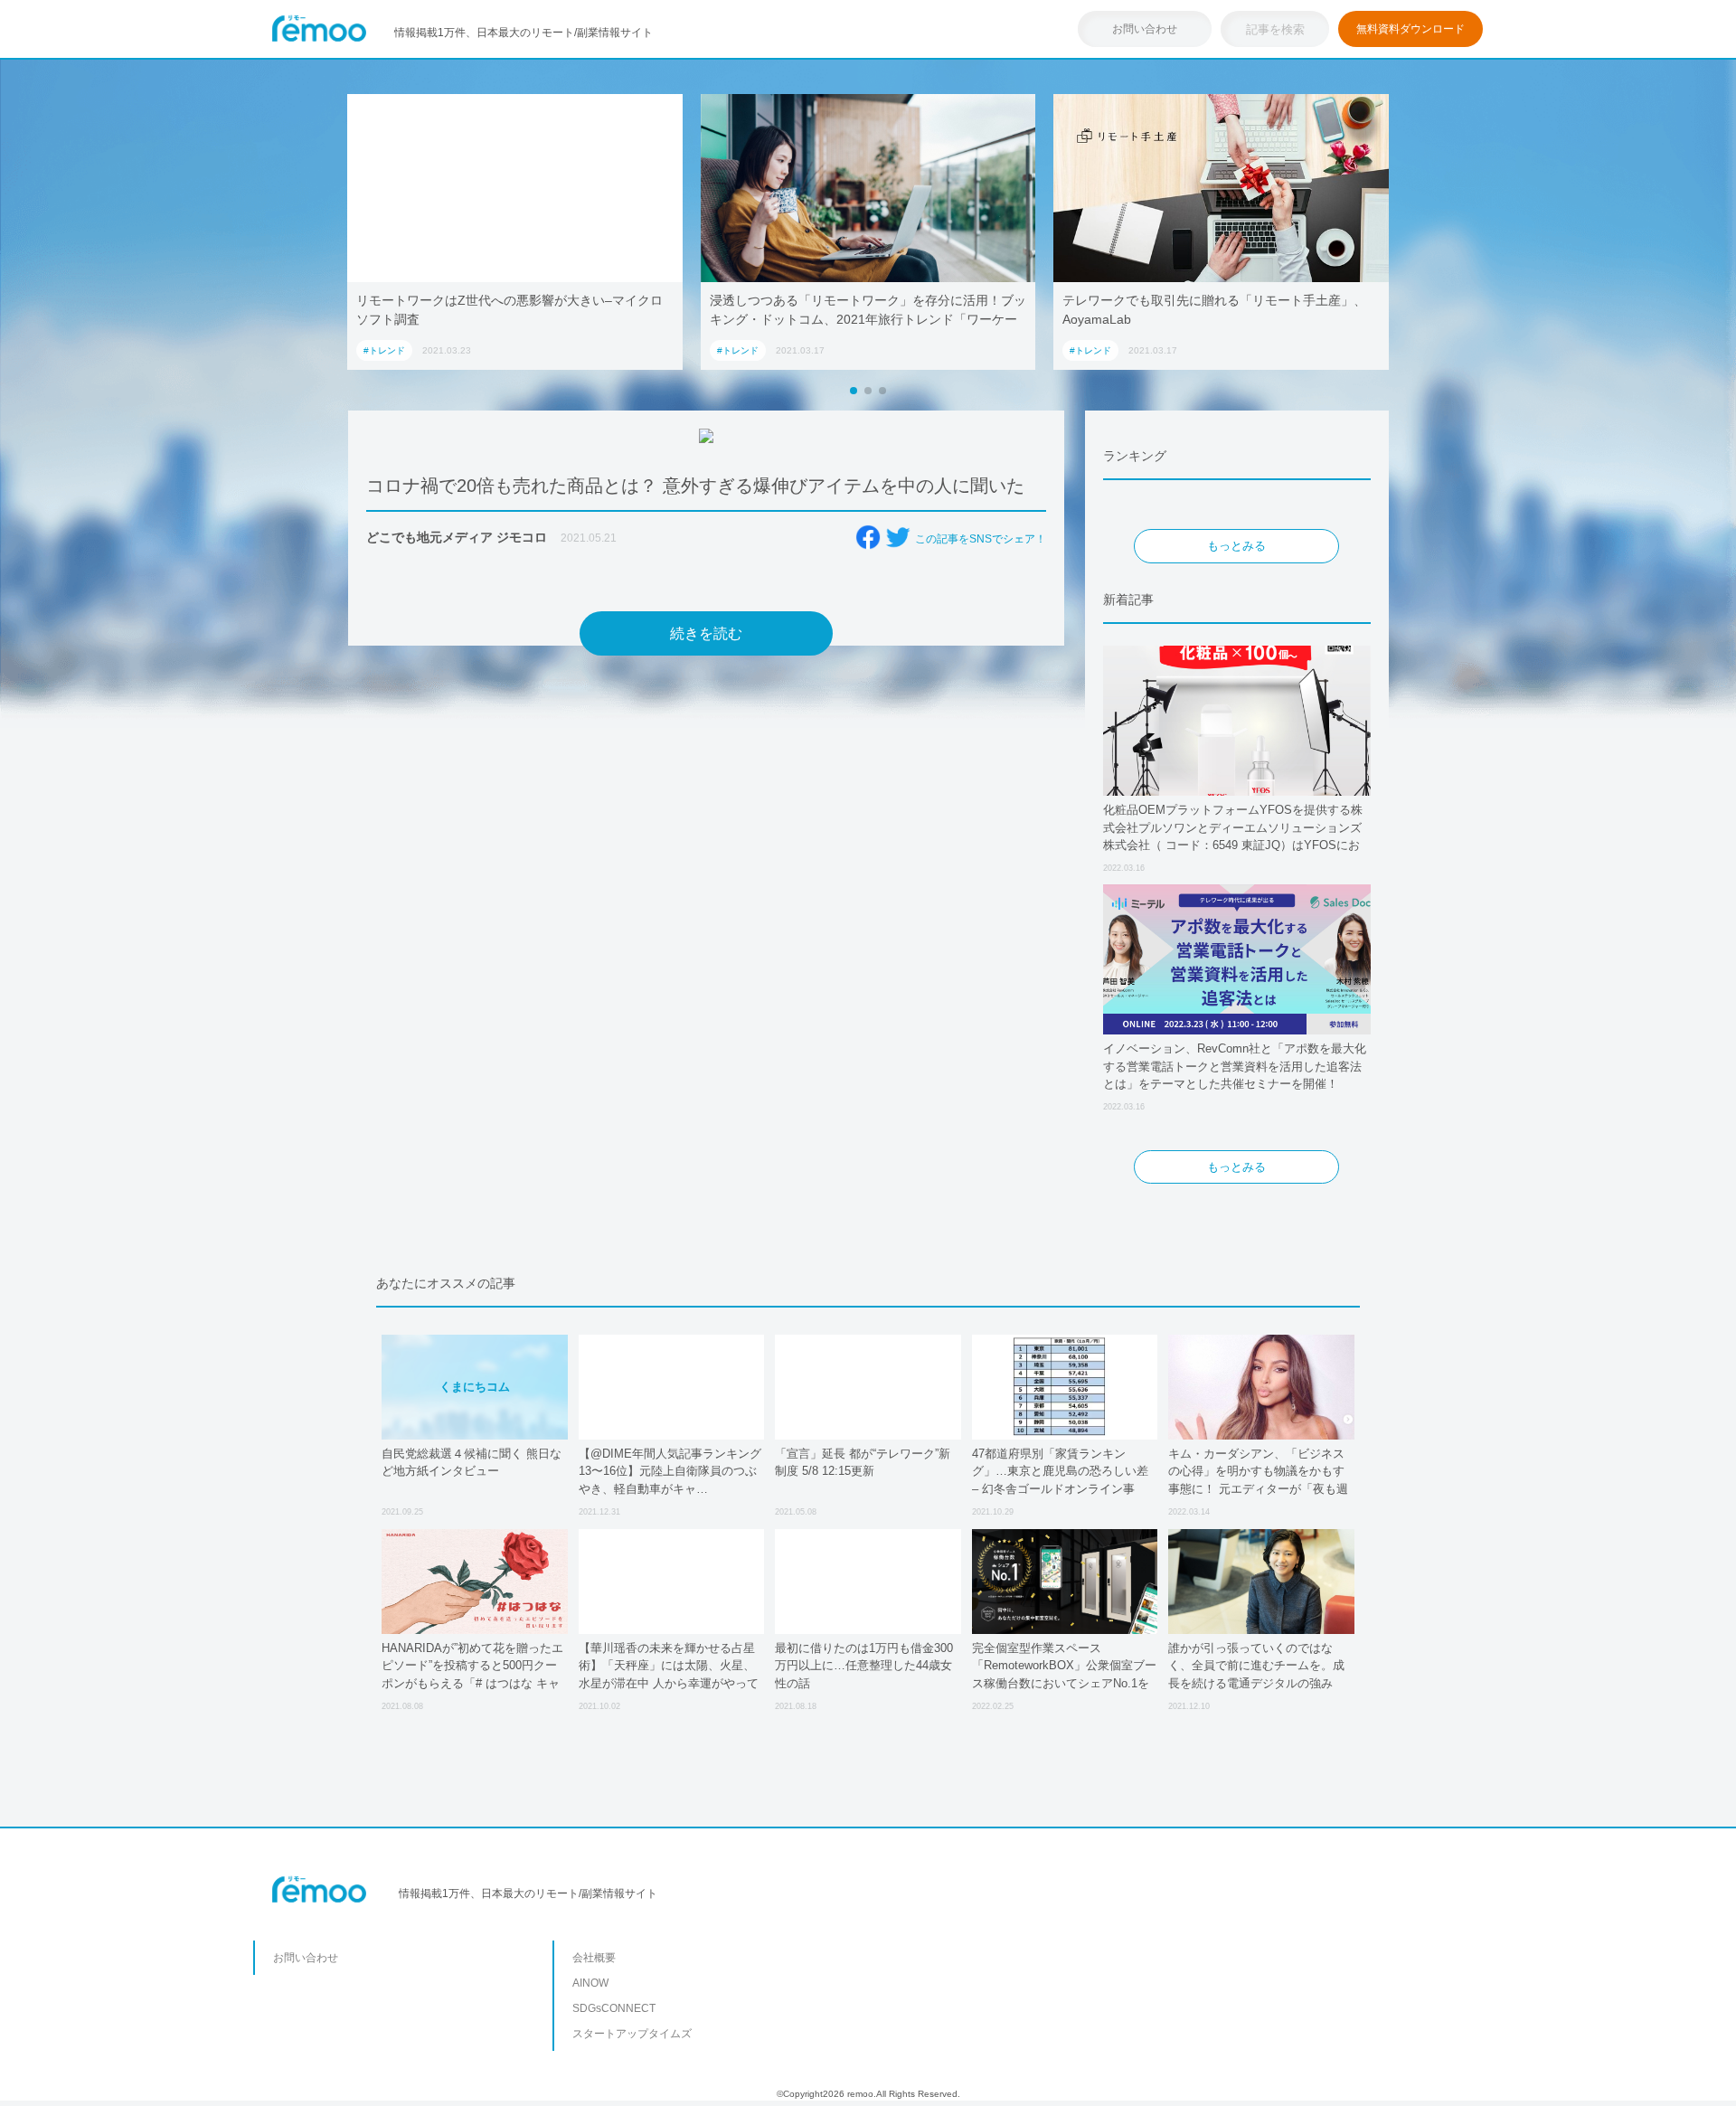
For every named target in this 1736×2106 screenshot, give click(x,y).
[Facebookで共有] (868, 537)
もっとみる (1236, 546)
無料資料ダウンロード (1410, 29)
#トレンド (384, 350)
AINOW (590, 1983)
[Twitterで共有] (898, 537)
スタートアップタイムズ (632, 2034)
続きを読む (706, 633)
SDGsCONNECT (614, 2008)
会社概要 (594, 1958)
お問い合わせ (1145, 29)
